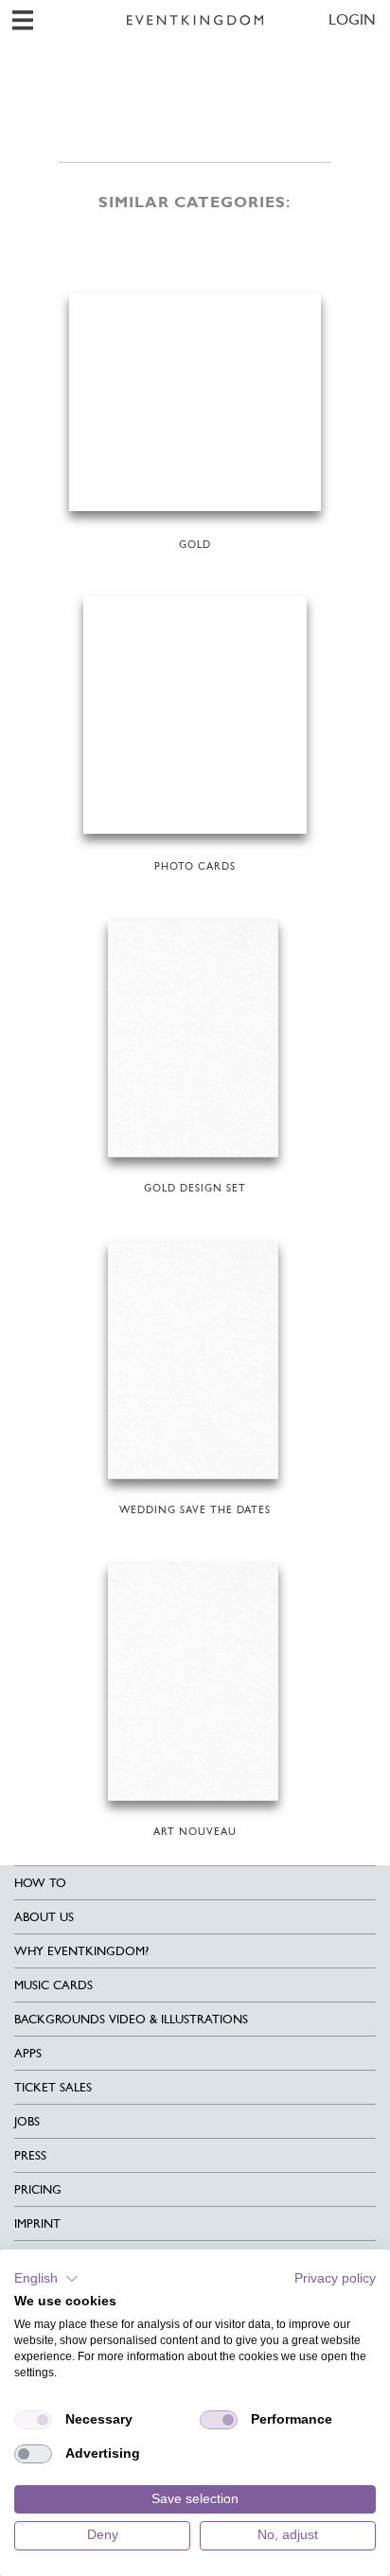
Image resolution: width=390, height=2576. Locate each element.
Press (30, 2155)
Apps (28, 2053)
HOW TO (40, 1883)
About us (44, 1917)
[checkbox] (33, 2420)
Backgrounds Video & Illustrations (131, 2019)
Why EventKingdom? (81, 1951)
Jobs (27, 2121)
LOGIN (352, 19)
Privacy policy (335, 2278)
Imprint (37, 2223)
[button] (46, 2279)
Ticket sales (53, 2087)
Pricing (38, 2189)
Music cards (53, 1985)
